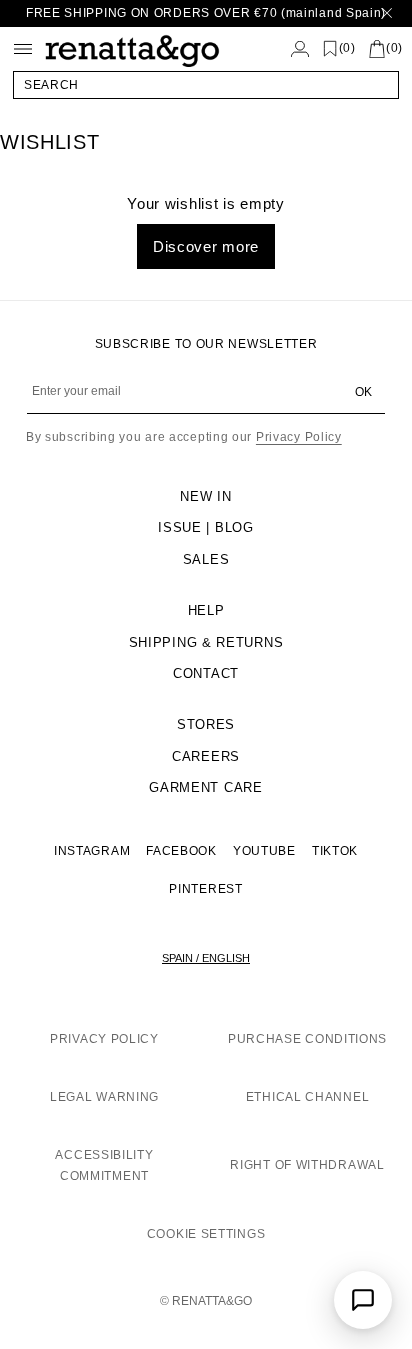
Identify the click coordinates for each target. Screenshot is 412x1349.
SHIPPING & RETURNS (206, 642)
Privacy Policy (299, 437)
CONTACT (206, 673)
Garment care (205, 787)
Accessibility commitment (104, 1166)
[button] (206, 85)
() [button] (347, 48)
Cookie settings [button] (206, 1234)
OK (363, 392)
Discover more (206, 246)
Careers (206, 756)
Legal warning (104, 1097)
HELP (206, 610)
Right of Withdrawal (307, 1165)
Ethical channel (308, 1097)
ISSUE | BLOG (205, 527)
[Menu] (23, 49)
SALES (206, 559)
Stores (206, 724)
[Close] (387, 13)
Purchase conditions (307, 1039)
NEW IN (205, 496)
